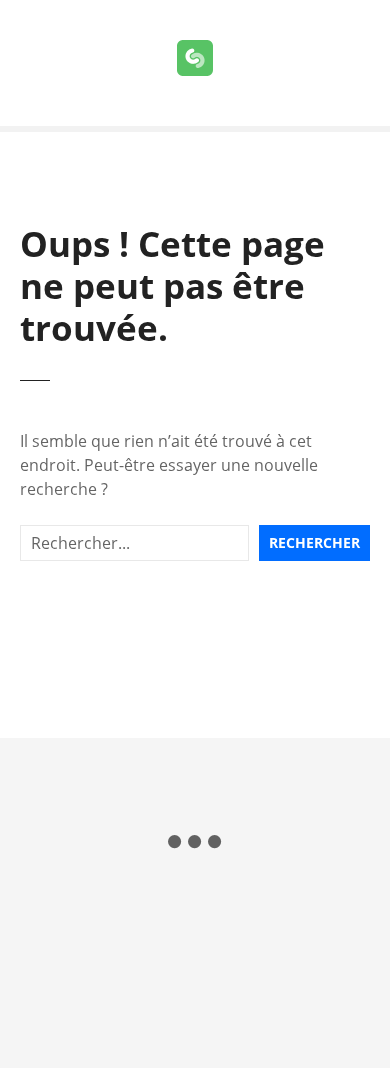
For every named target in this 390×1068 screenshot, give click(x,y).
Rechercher (314, 542)
